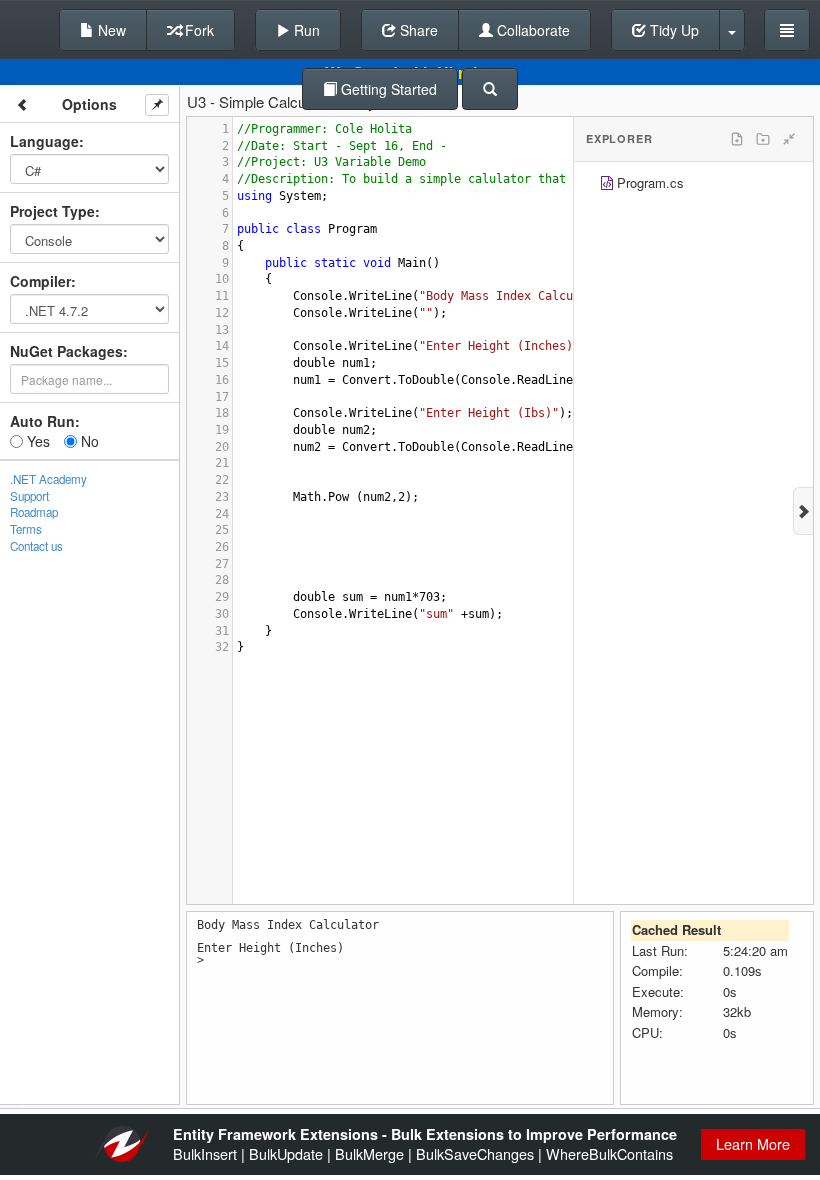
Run (305, 30)
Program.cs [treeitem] (650, 182)
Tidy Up (672, 30)
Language (44, 141)
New (110, 30)
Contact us (36, 546)
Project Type (52, 211)
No (88, 441)
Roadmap (34, 512)
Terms (26, 529)
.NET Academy (48, 479)
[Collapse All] (789, 139)
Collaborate (531, 30)
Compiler (40, 281)
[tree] (693, 185)
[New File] (737, 139)
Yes (36, 441)
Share (417, 30)
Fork (197, 30)
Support (29, 496)
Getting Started (387, 89)
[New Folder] (763, 139)
